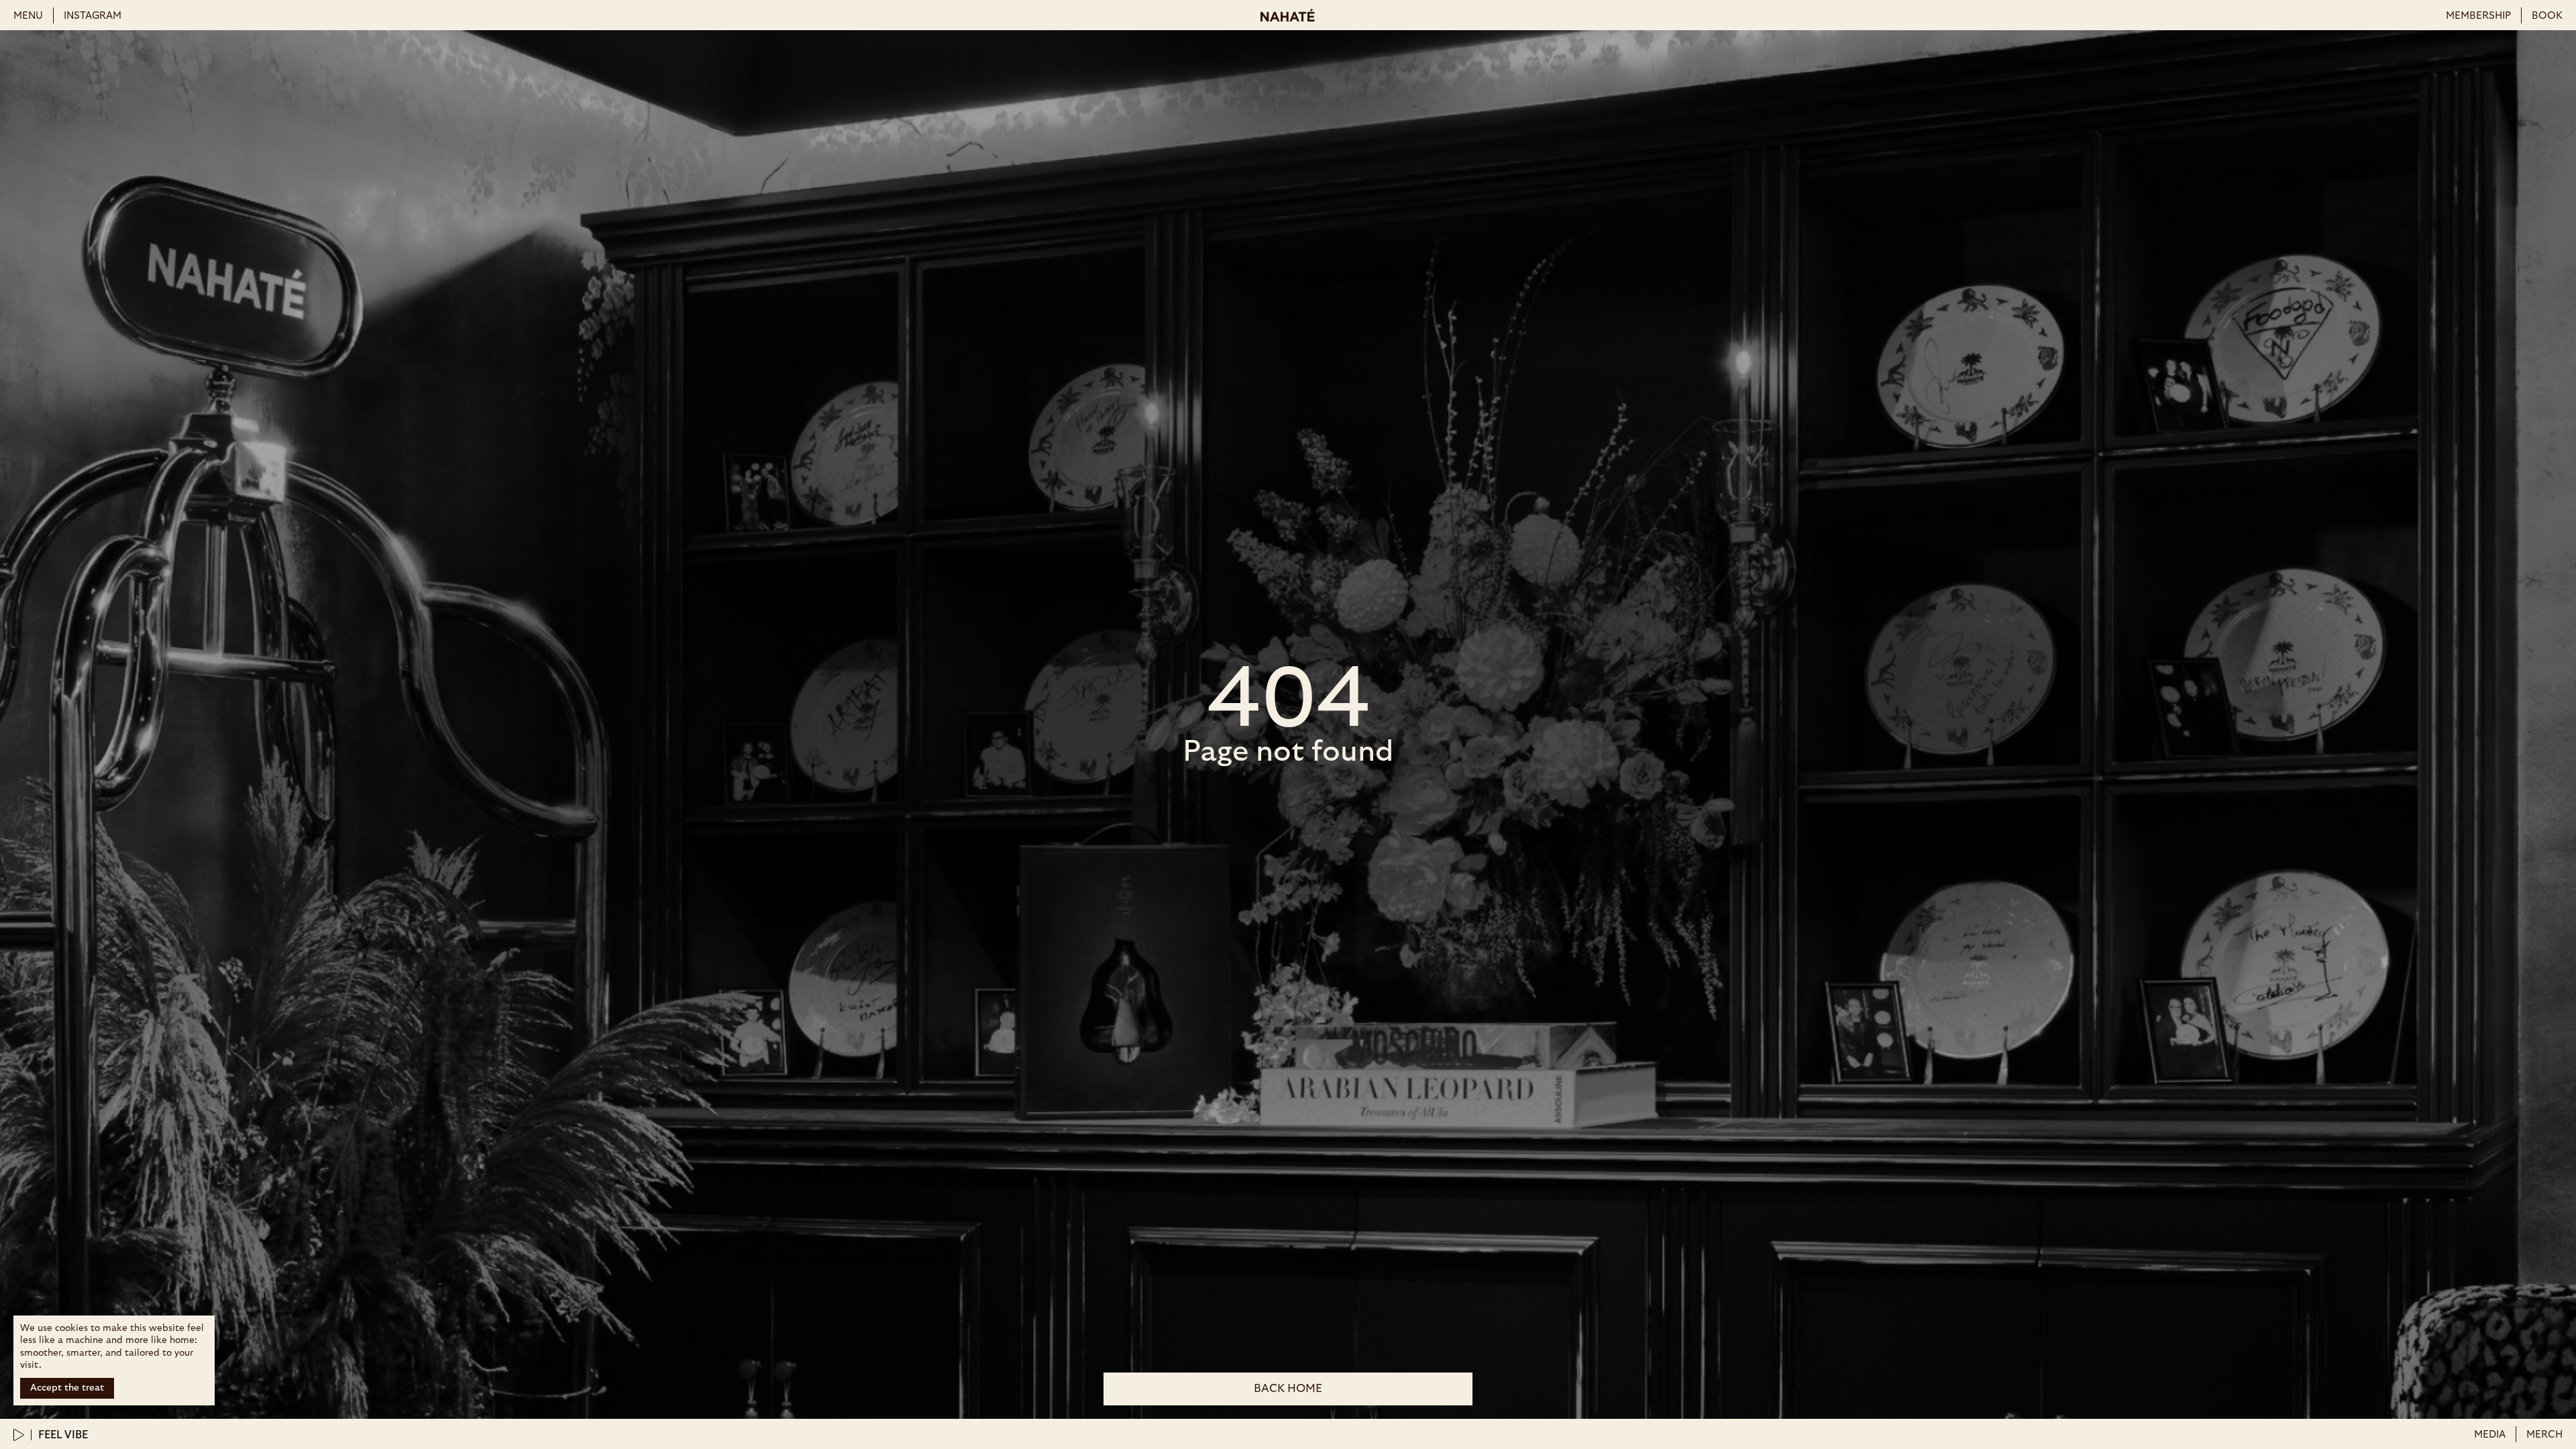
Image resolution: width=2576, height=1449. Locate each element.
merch (2544, 1435)
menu (28, 16)
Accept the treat (67, 1388)
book (2547, 16)
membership (2478, 16)
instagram (93, 16)
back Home (1288, 1388)
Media (2490, 1435)
